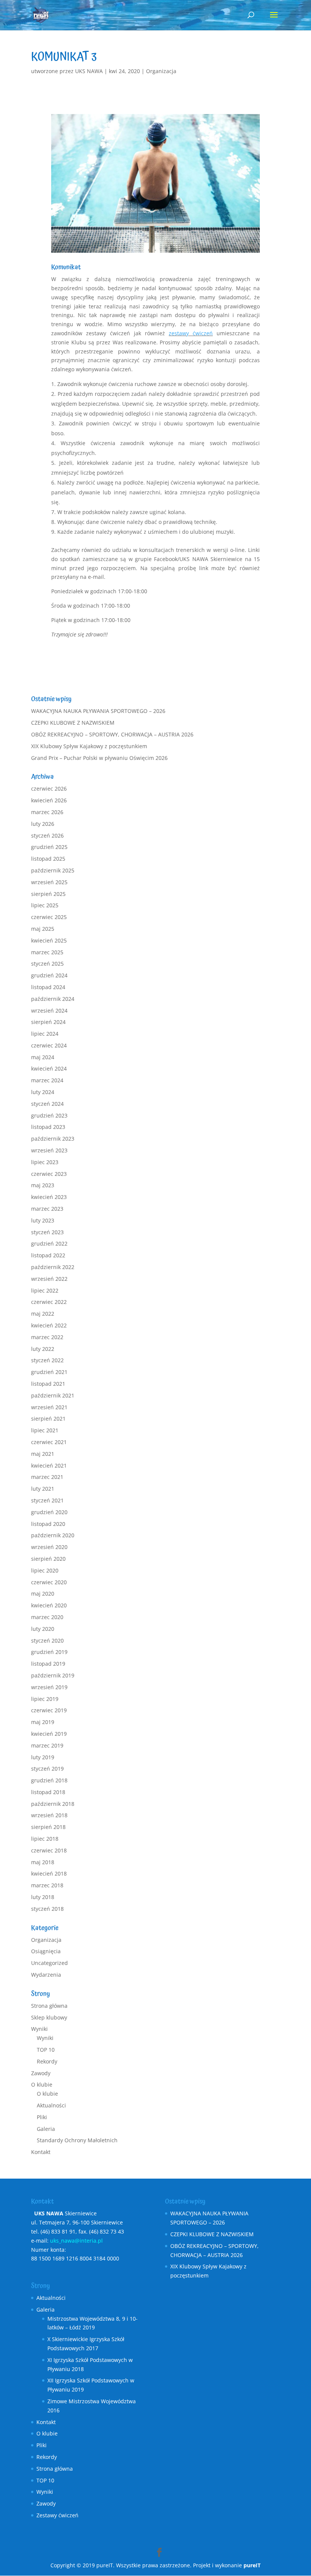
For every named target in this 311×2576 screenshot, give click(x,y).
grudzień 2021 (49, 1372)
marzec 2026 (47, 812)
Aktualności (51, 2105)
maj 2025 (43, 929)
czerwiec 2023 (49, 1174)
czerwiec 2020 (49, 1582)
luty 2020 (43, 1629)
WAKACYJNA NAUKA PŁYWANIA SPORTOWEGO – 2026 (98, 711)
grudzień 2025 (49, 847)
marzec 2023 (47, 1209)
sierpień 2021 (48, 1419)
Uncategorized (49, 1963)
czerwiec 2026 (49, 789)
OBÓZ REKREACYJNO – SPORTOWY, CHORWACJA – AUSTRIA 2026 (112, 734)
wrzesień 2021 (49, 1407)
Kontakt (41, 2152)
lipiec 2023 (45, 1162)
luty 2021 (43, 1489)
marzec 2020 (47, 1617)
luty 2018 (43, 1897)
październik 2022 (53, 1267)
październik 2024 (53, 999)
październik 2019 (53, 1675)
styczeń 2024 (47, 1104)
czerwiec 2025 (49, 917)
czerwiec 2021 (49, 1442)
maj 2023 (43, 1185)
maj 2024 (43, 1057)
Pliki (42, 2117)
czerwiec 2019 (49, 1710)
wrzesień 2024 (49, 1011)
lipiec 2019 (45, 1699)
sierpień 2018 (48, 1827)
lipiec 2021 (45, 1430)
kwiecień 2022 (49, 1325)
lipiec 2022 (45, 1290)
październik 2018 (53, 1804)
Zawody (41, 2073)
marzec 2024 (47, 1080)
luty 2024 (43, 1092)
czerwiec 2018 (49, 1850)
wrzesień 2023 (49, 1150)
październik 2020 (53, 1535)
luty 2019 (43, 1757)
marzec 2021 (47, 1477)
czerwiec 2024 (49, 1045)
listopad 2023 (48, 1127)
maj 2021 (43, 1454)
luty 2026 (43, 824)
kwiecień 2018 (49, 1873)
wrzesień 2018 (49, 1815)
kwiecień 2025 (49, 940)
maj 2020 (43, 1594)
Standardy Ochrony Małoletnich (77, 2140)
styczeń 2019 (47, 1769)
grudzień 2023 (49, 1115)
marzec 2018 (47, 1885)
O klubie (42, 2084)
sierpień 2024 (48, 1022)
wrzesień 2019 (49, 1687)
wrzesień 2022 (49, 1279)
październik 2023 (53, 1139)
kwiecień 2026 (49, 800)
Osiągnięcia (46, 1951)
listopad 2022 (48, 1255)
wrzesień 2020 (49, 1547)
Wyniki (39, 2029)
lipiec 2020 (45, 1570)
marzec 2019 (47, 1745)
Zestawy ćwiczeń (57, 2515)
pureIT (252, 2565)
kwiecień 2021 (49, 1465)
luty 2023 (43, 1220)
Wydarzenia (46, 1975)
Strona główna (49, 2006)
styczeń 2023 (47, 1232)
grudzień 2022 (49, 1243)
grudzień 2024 (49, 975)
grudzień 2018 (49, 1780)
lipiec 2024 (45, 1034)
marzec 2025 (47, 952)
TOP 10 (46, 2050)
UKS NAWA (89, 71)
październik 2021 (53, 1395)
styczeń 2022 (47, 1360)
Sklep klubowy (49, 2017)
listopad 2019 (48, 1664)
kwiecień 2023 (49, 1197)
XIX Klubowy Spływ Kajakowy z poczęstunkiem (89, 746)
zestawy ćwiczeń (191, 333)
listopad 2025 (48, 859)
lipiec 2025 (45, 905)
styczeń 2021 (47, 1500)
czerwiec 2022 (49, 1302)
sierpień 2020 (48, 1559)
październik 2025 (53, 870)
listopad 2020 (48, 1524)
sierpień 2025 (48, 894)
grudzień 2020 (49, 1512)
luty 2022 (43, 1349)
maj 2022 (43, 1314)
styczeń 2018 (47, 1909)
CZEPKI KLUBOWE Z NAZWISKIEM (73, 723)
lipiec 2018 (45, 1839)
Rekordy (47, 2061)
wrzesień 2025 (49, 882)
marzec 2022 (47, 1337)
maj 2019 (43, 1722)
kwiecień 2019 (49, 1734)
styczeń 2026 (47, 835)
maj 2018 (43, 1862)
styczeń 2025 (47, 964)
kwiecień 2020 (49, 1605)
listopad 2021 (48, 1384)
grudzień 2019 (49, 1652)
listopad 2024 (48, 987)
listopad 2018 (48, 1792)
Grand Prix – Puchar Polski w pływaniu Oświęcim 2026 (99, 758)
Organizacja (161, 71)
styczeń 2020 (47, 1640)
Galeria (46, 2129)
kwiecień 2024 (49, 1068)
